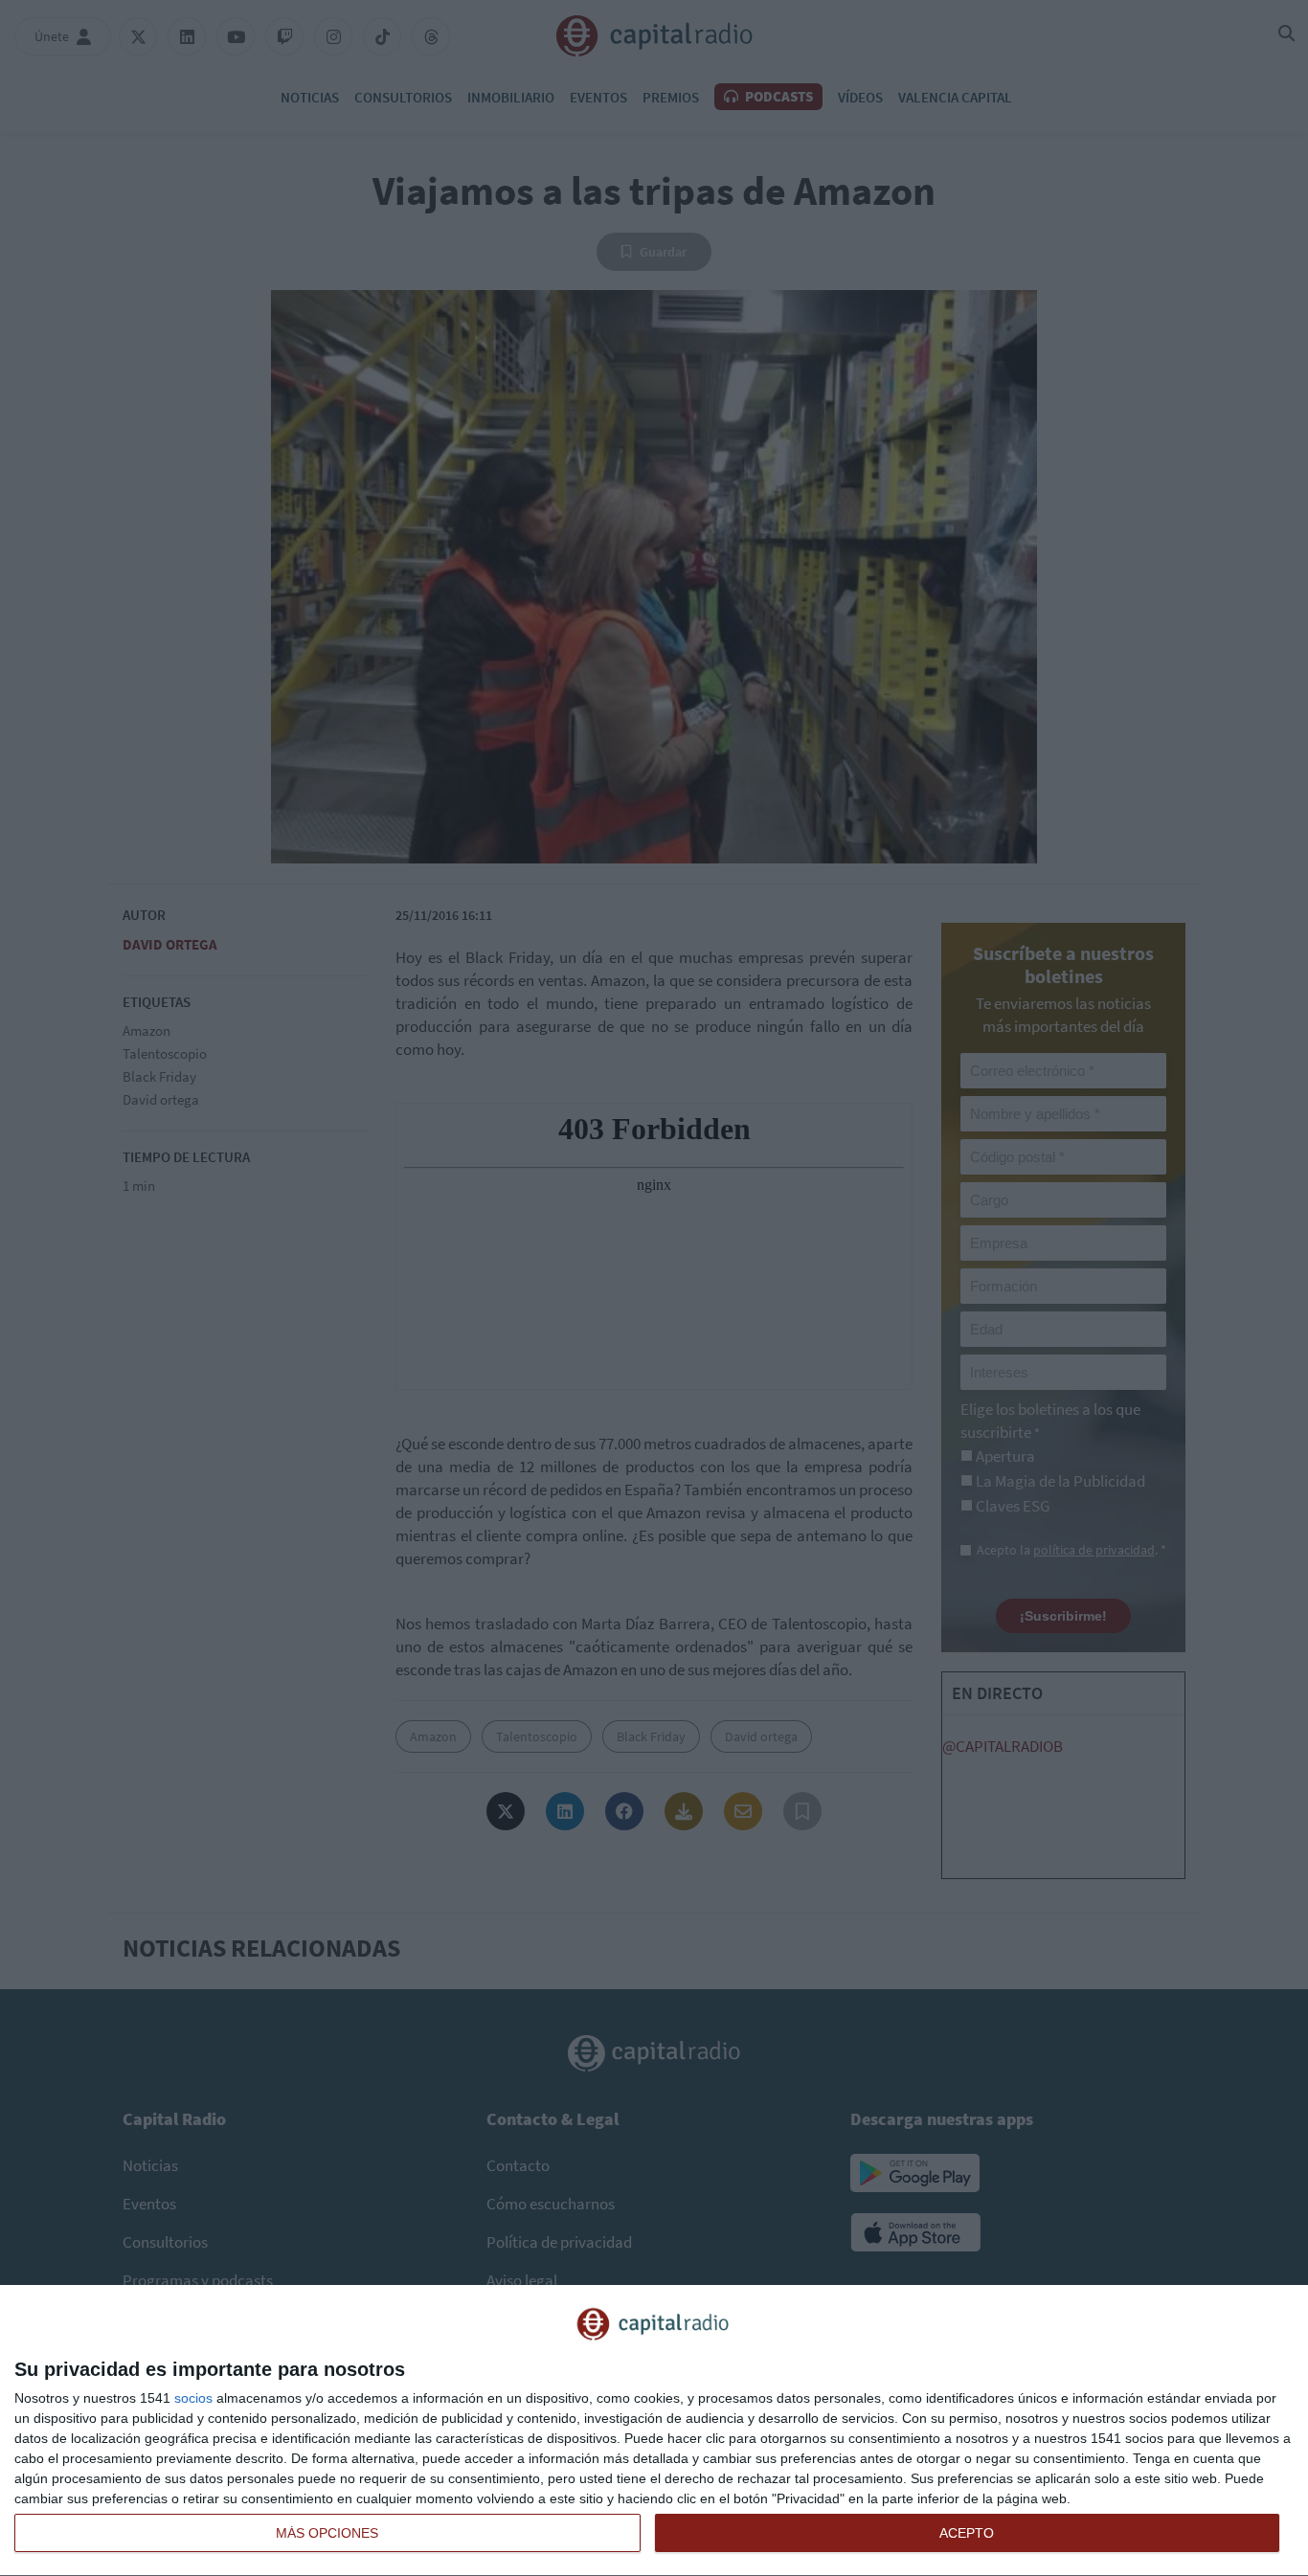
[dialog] (654, 2431)
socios (193, 2398)
